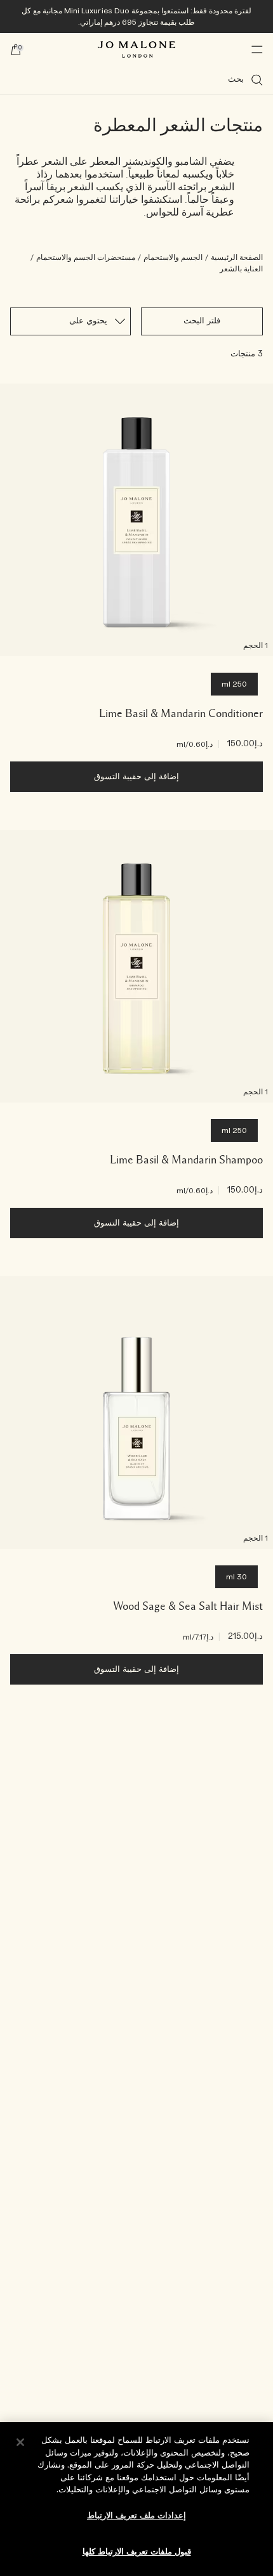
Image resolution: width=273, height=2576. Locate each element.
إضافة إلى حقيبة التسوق (136, 777)
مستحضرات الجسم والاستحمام (86, 257)
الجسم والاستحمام (173, 257)
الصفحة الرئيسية (237, 257)
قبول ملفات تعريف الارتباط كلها (137, 2552)
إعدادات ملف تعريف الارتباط (136, 2516)
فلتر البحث (202, 321)
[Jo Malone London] (136, 49)
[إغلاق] (20, 2442)
